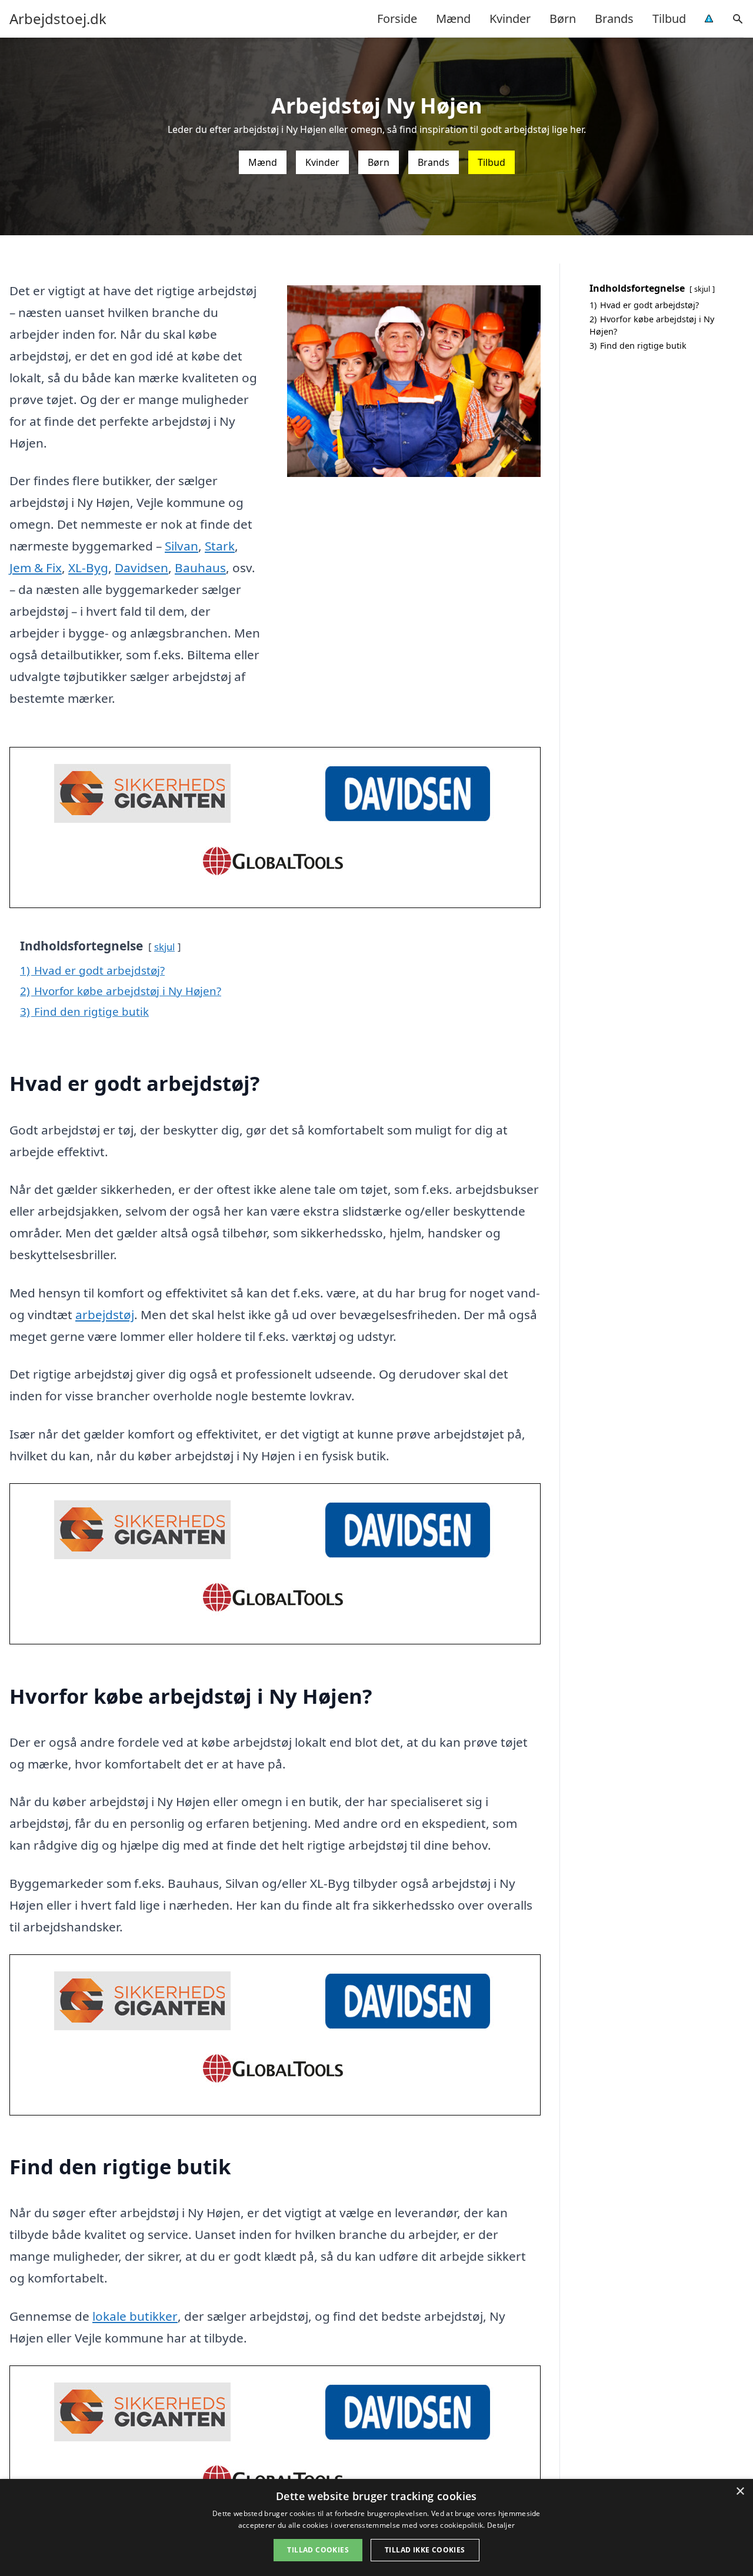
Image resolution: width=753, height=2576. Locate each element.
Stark (220, 546)
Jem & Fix (36, 568)
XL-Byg (88, 568)
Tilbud (669, 19)
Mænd (453, 19)
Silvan (181, 546)
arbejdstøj (105, 1314)
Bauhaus (200, 568)
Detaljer (501, 2525)
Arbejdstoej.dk (58, 19)
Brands (614, 19)
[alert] (376, 2527)
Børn (563, 19)
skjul (164, 947)
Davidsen (141, 568)
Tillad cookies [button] (318, 2550)
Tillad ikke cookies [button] (425, 2550)
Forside (397, 19)
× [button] (740, 2492)
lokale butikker (135, 2316)
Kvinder (510, 19)
